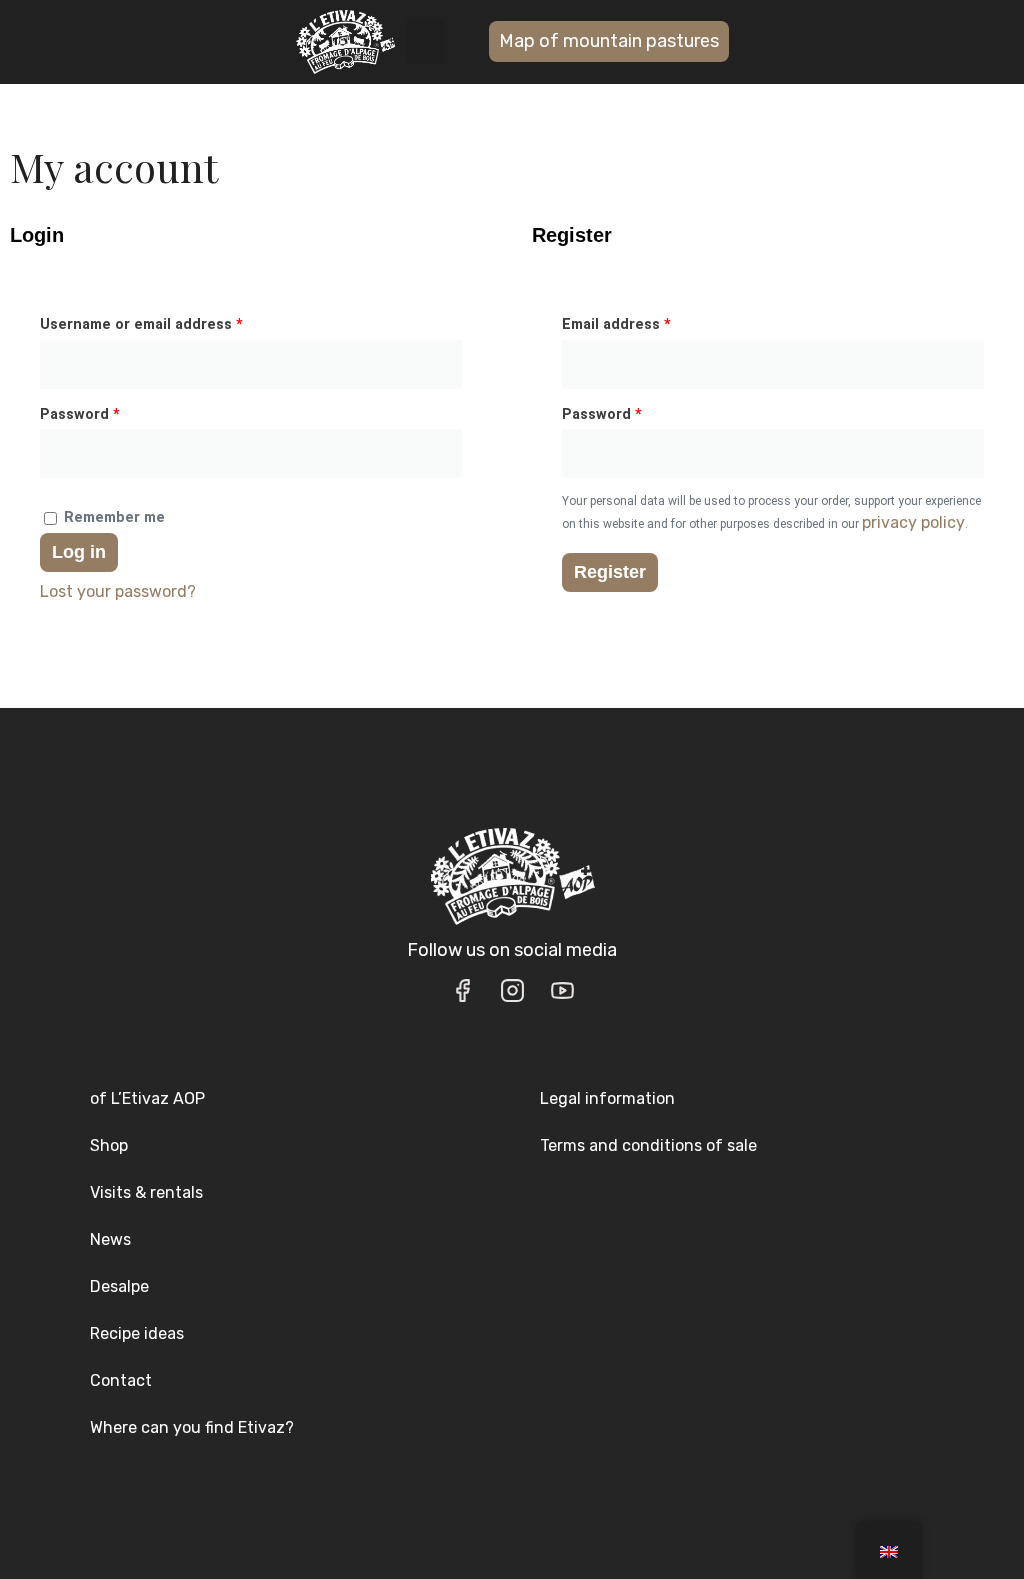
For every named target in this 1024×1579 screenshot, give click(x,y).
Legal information (607, 1098)
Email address (648, 322)
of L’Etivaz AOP (147, 1098)
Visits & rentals (146, 1192)
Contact (121, 1380)
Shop (109, 1145)
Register (610, 572)
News (110, 1239)
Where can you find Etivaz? (192, 1427)
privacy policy (913, 522)
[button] (425, 41)
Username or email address (173, 322)
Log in (79, 552)
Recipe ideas (137, 1333)
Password (112, 412)
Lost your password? (118, 591)
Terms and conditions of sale (648, 1145)
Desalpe (119, 1286)
